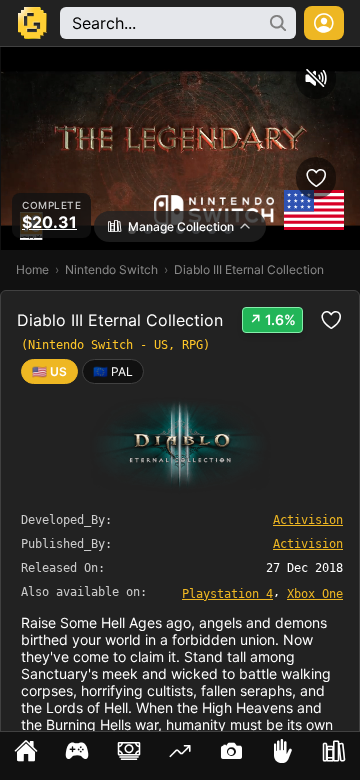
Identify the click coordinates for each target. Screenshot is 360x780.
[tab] (25, 756)
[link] (113, 371)
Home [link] (32, 269)
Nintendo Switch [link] (111, 269)
